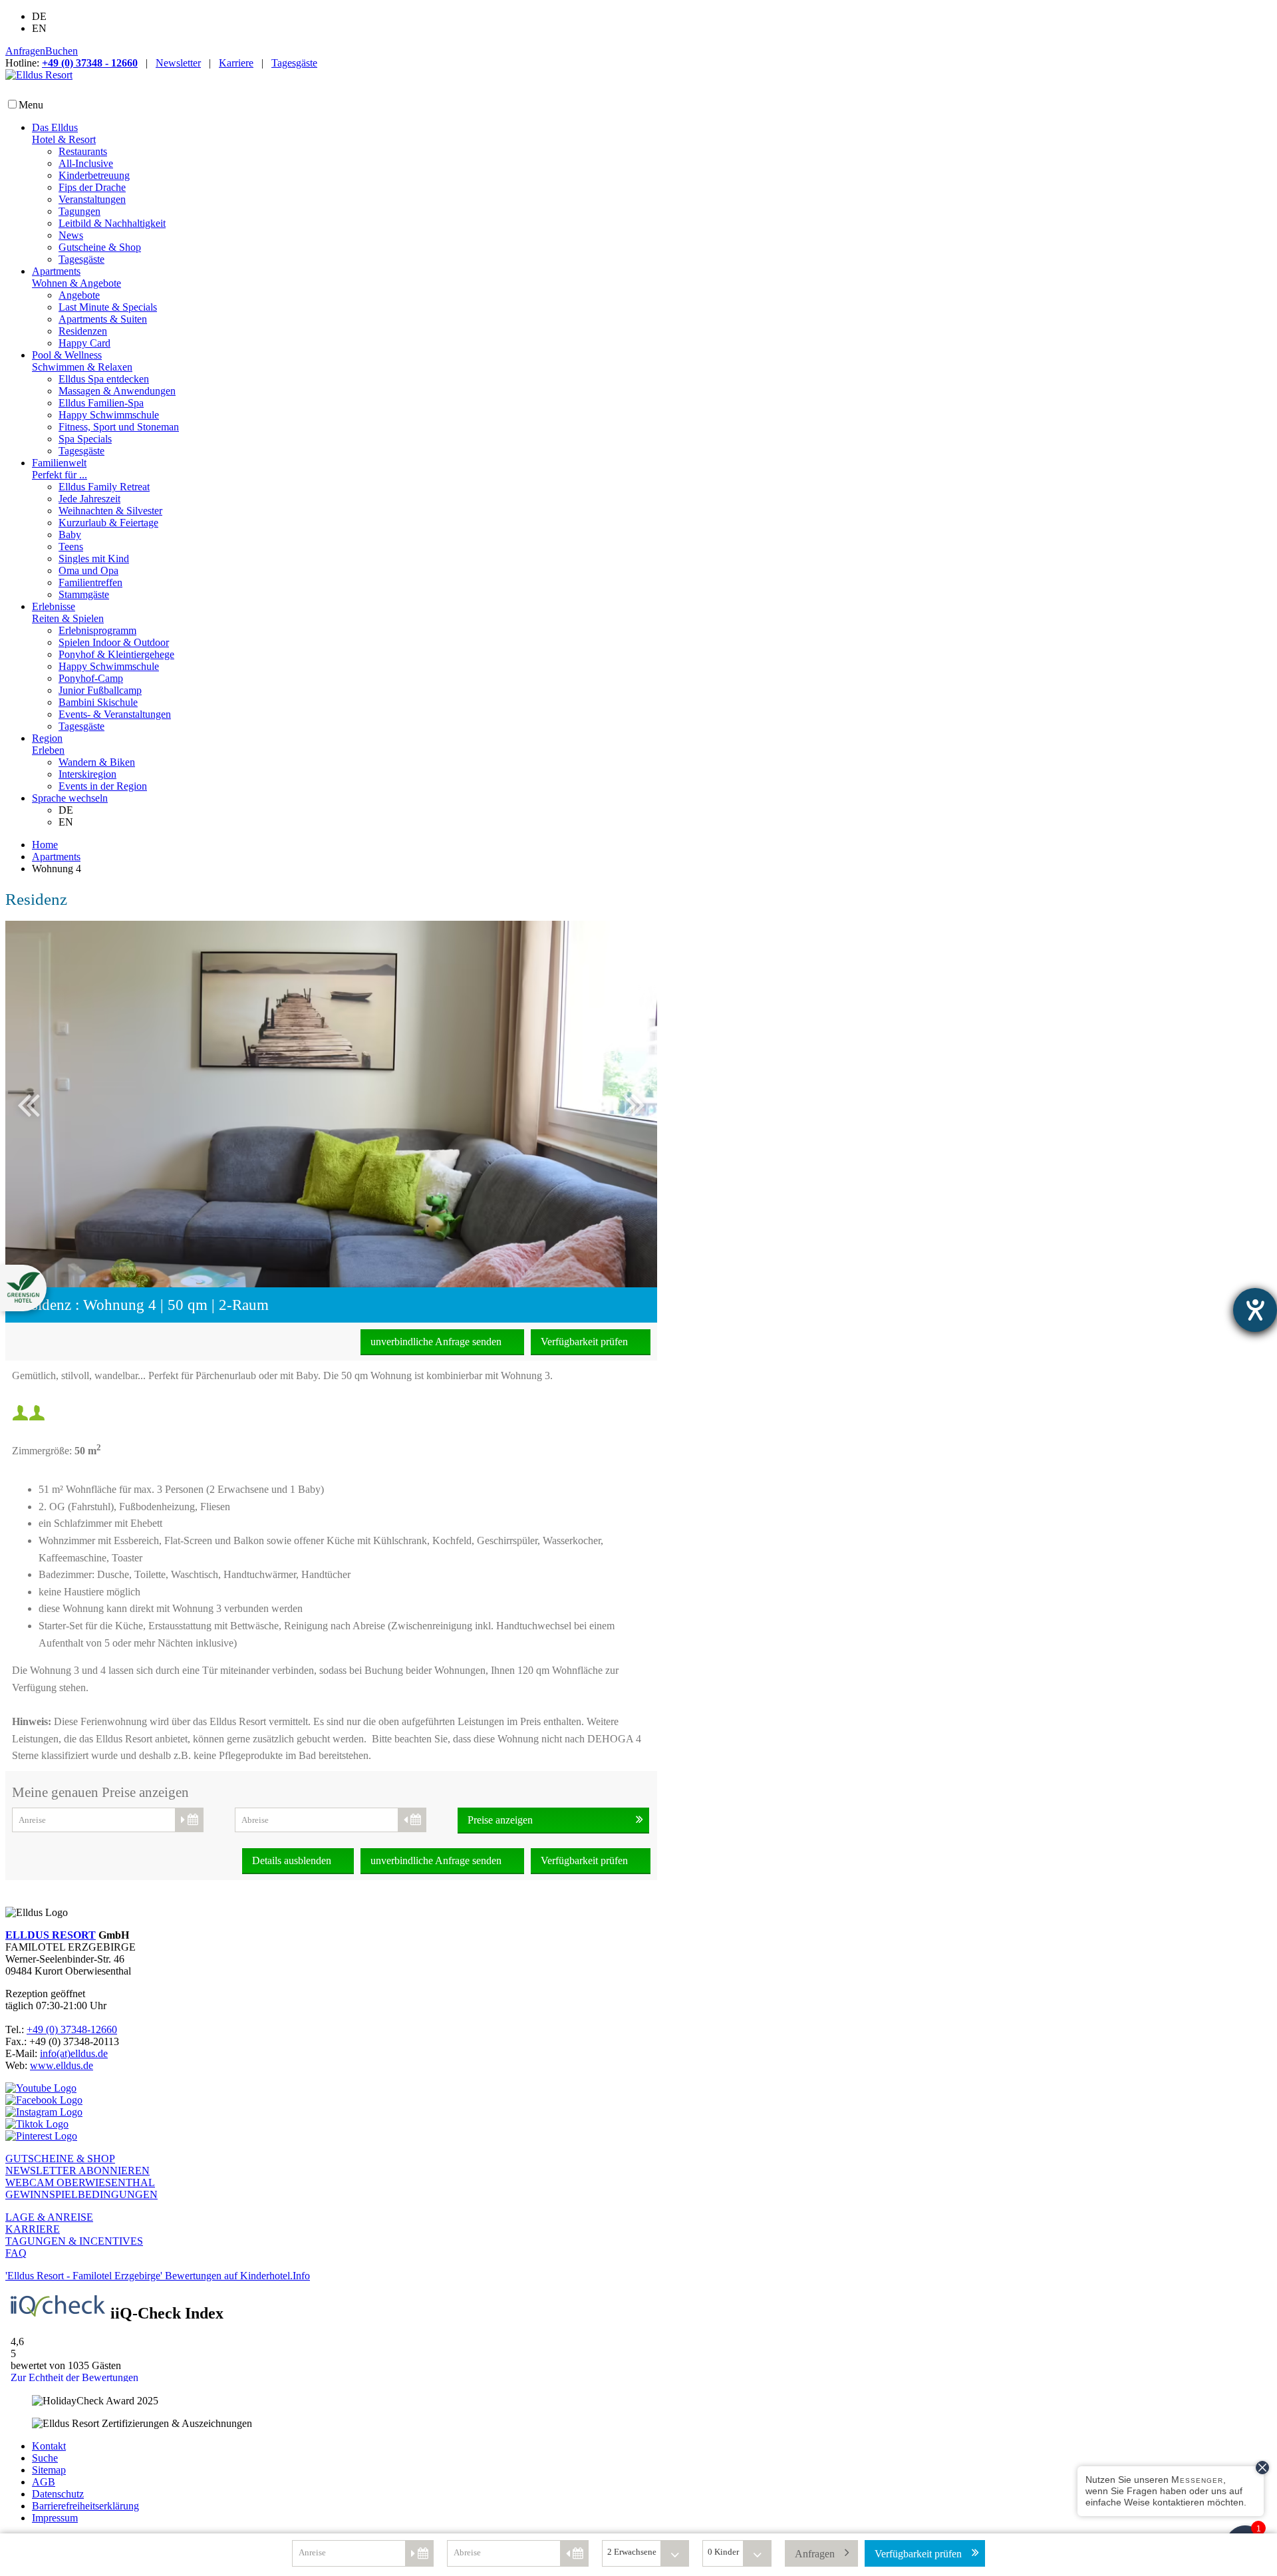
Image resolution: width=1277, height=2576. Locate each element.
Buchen (62, 51)
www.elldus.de (62, 2065)
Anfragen (25, 51)
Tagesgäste (294, 63)
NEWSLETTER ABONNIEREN (77, 2171)
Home (45, 845)
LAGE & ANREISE (49, 2217)
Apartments (56, 857)
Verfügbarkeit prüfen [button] (918, 2554)
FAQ (16, 2253)
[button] (566, 1104)
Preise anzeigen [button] (500, 1820)
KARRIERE (33, 2229)
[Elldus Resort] (39, 75)
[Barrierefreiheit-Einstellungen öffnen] (1255, 1310)
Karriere (236, 63)
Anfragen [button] (815, 2554)
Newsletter (178, 63)
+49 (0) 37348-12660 (72, 2029)
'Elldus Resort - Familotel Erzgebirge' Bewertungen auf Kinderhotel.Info (158, 2276)
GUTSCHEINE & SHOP (60, 2159)
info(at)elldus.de (74, 2053)
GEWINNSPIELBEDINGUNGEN (81, 2194)
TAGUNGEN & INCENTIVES (74, 2241)
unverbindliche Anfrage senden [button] (436, 1342)
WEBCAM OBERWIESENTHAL (80, 2182)
